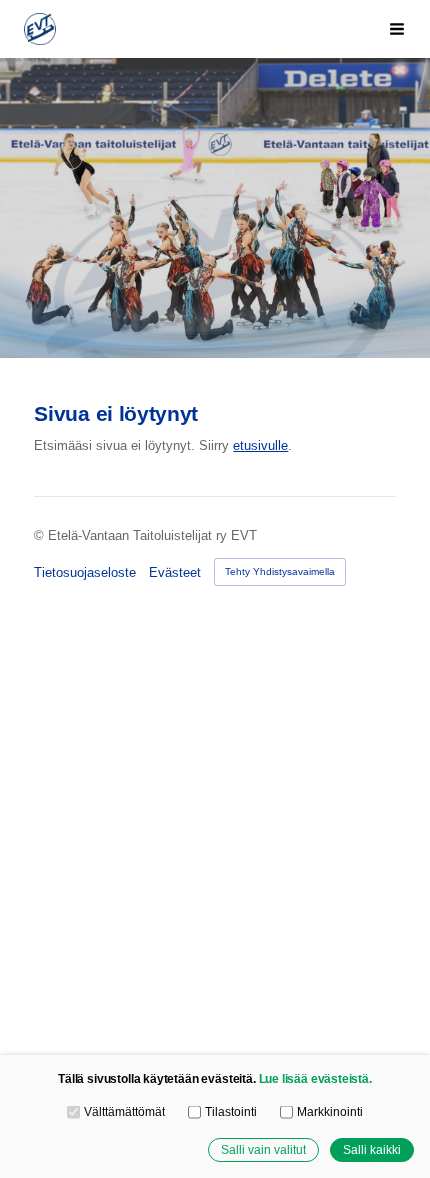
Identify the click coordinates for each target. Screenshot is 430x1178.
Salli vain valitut (263, 1149)
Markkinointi (329, 1111)
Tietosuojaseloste (85, 572)
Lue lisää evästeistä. (315, 1078)
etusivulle (260, 445)
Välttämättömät (124, 1111)
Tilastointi (230, 1111)
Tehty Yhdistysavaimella (280, 571)
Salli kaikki (372, 1149)
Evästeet (175, 572)
